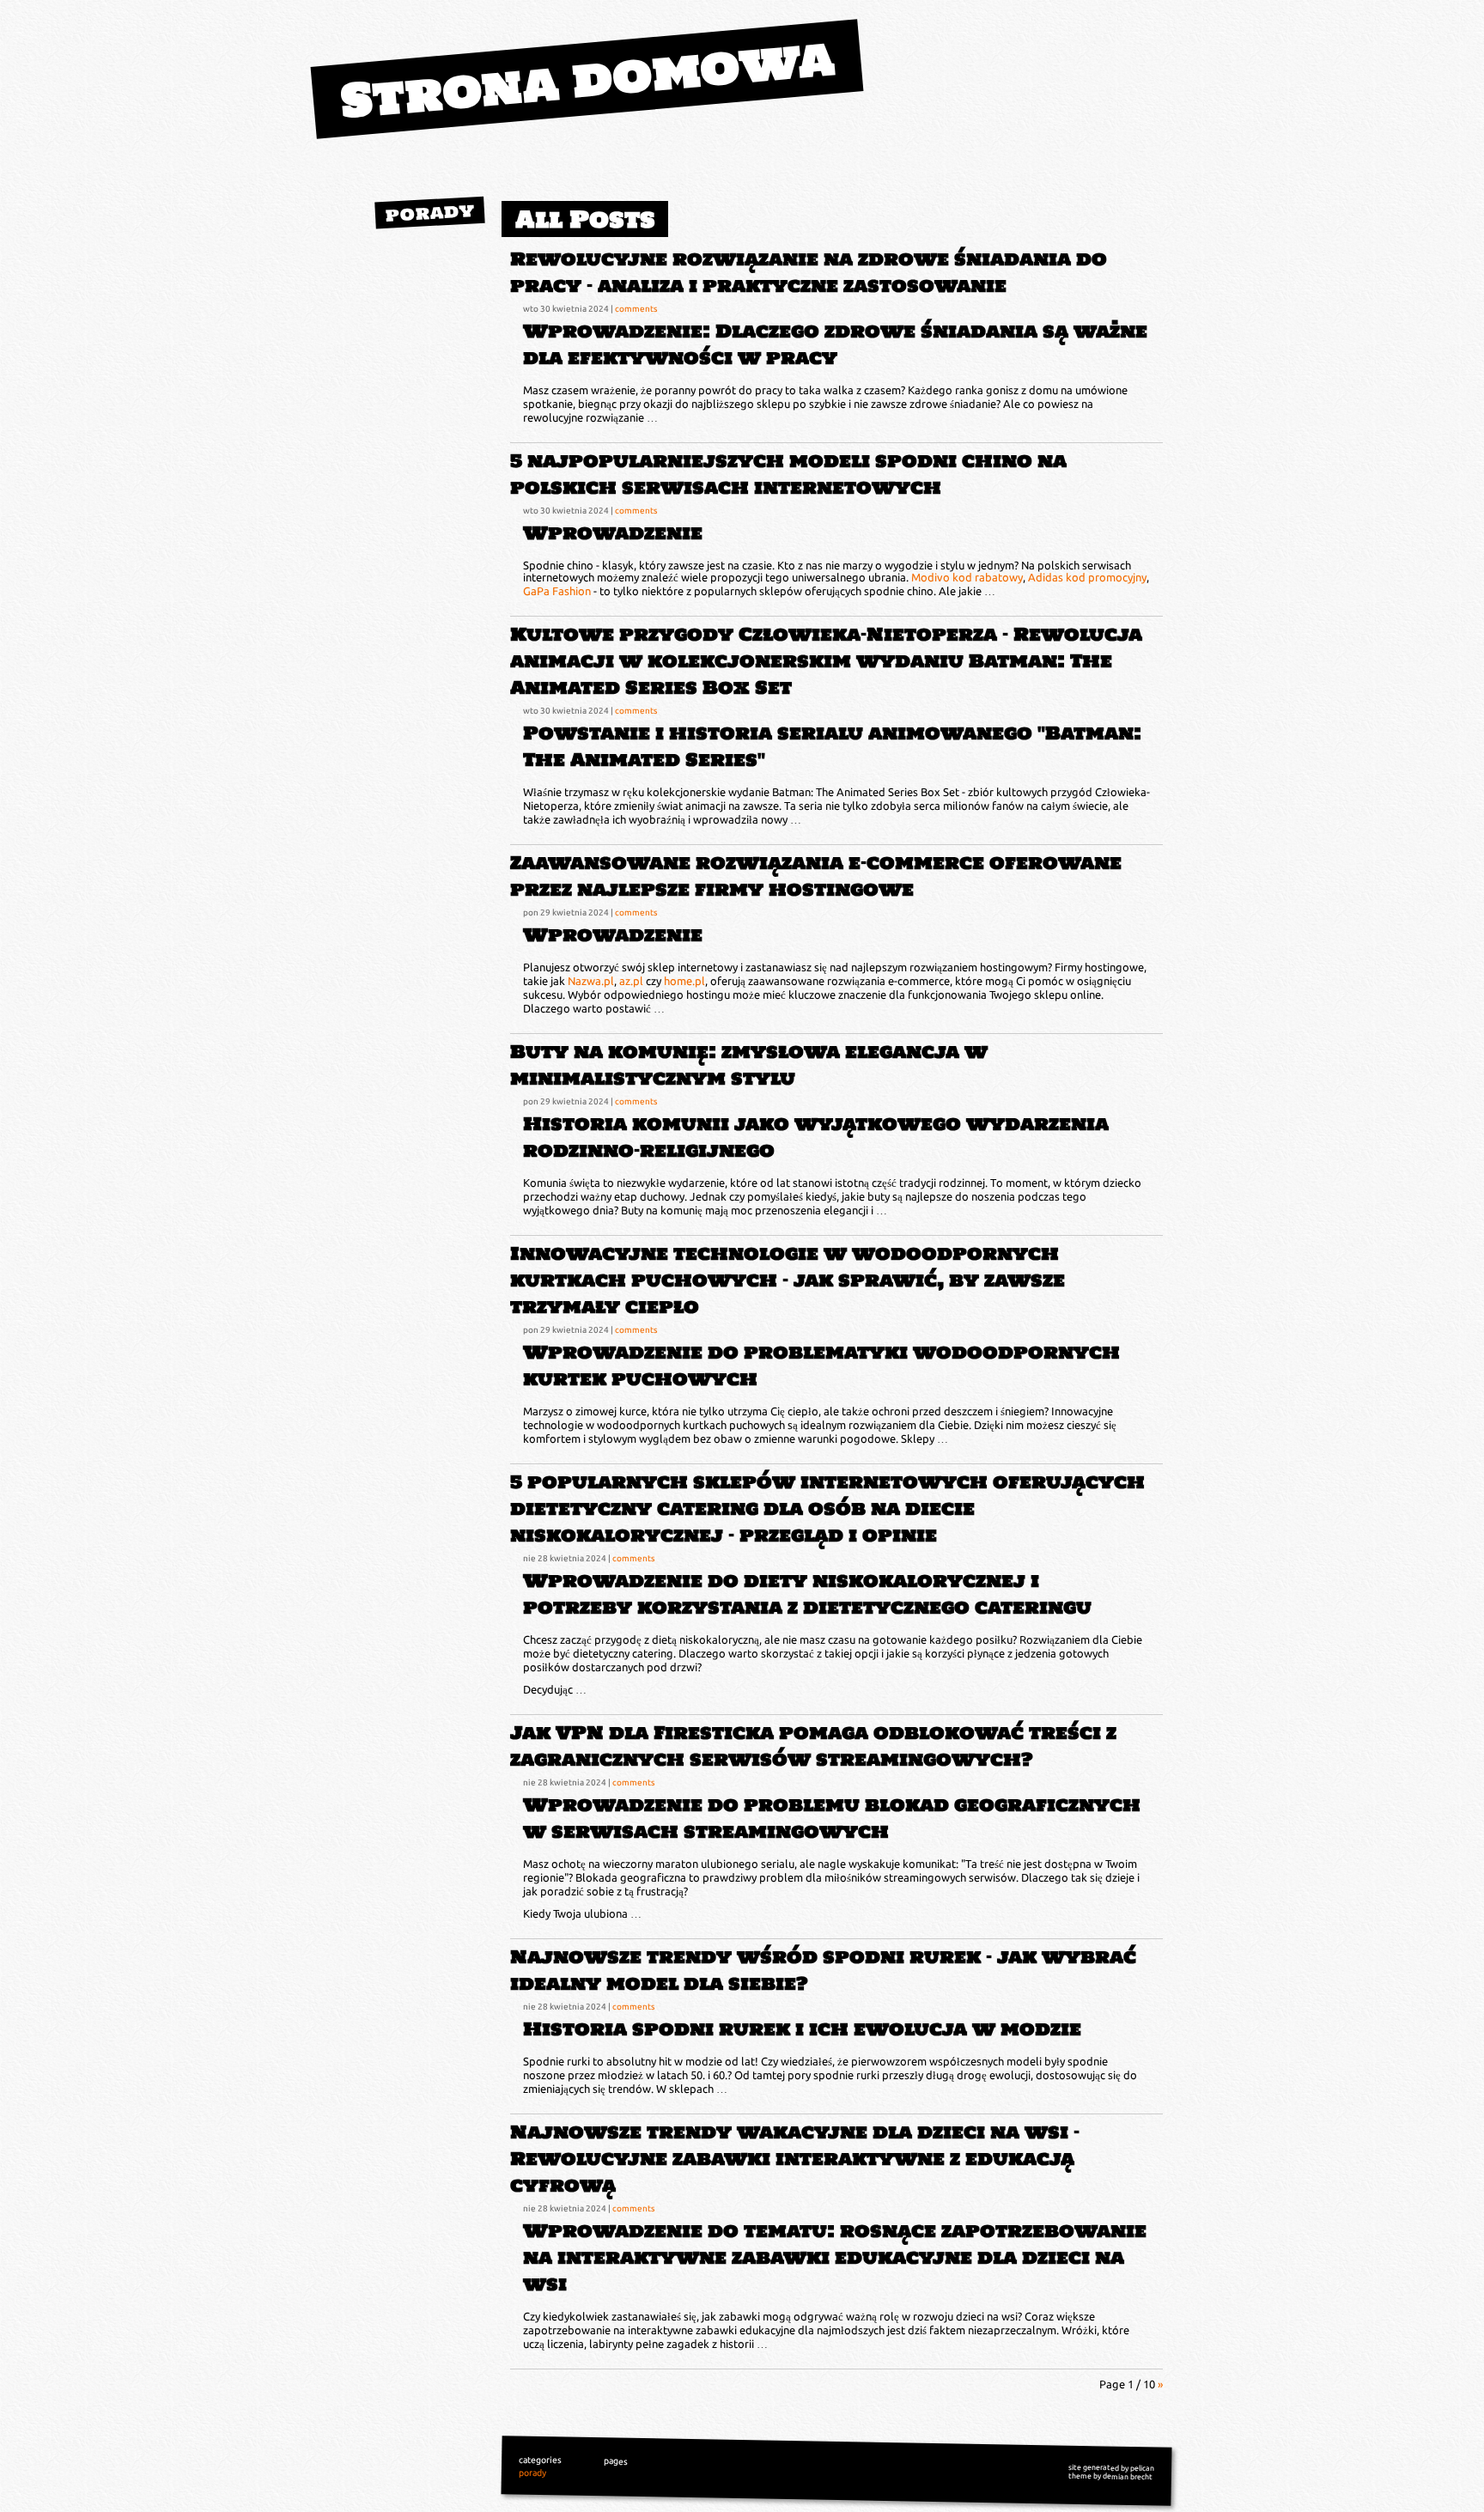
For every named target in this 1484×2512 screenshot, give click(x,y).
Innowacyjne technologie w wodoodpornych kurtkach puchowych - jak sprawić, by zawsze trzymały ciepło (788, 1280)
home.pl (684, 981)
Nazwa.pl (591, 981)
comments (636, 308)
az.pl (631, 981)
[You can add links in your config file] (441, 263)
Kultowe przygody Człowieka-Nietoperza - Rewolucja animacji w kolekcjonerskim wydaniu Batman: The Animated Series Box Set (826, 661)
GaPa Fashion (557, 591)
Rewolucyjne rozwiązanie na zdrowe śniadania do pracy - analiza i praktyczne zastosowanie (809, 272)
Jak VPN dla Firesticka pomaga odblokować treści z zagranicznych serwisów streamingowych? (813, 1746)
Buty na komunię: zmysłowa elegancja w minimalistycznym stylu (749, 1065)
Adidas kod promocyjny (1087, 577)
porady (430, 212)
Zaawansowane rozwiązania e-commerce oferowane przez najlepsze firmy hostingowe (816, 876)
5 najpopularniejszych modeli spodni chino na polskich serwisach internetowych (788, 474)
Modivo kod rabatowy (967, 577)
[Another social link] (471, 263)
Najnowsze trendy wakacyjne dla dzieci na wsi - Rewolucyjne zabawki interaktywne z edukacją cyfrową (795, 2159)
